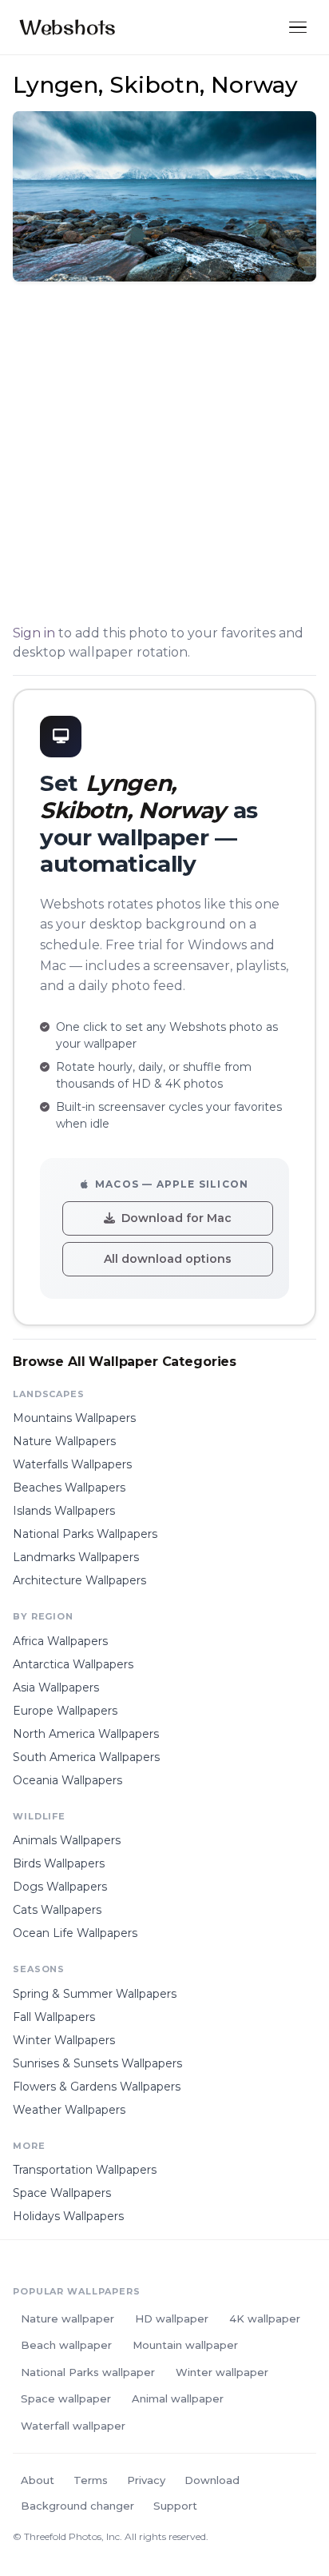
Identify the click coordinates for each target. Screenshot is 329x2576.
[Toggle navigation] (298, 28)
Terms (91, 2480)
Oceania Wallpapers (67, 1780)
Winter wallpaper (222, 2372)
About (38, 2480)
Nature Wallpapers (64, 1441)
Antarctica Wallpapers (73, 1664)
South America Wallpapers (86, 1757)
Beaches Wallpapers (69, 1488)
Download (212, 2480)
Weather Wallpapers (69, 2110)
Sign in (34, 633)
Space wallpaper (66, 2398)
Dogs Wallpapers (60, 1887)
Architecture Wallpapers (79, 1580)
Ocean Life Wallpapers (75, 1933)
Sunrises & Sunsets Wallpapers (97, 2063)
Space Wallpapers (62, 2193)
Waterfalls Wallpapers (72, 1464)
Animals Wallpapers (67, 1840)
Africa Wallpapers (60, 1641)
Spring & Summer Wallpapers (95, 1994)
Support (175, 2506)
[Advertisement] (164, 456)
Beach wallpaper (66, 2345)
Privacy (146, 2480)
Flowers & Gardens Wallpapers (97, 2087)
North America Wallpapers (86, 1734)
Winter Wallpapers (64, 2040)
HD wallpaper (172, 2318)
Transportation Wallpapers (85, 2170)
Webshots (67, 27)
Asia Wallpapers (56, 1687)
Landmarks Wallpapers (76, 1557)
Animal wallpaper (178, 2398)
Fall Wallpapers (54, 2017)
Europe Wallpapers (65, 1711)
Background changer (77, 2506)
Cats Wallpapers (57, 1910)
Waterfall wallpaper (73, 2426)
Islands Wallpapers (64, 1511)
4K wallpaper (265, 2318)
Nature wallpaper (67, 2318)
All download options (168, 1259)
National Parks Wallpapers (85, 1534)
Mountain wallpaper (185, 2345)
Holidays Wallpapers (68, 2216)
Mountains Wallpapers (74, 1418)
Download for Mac (176, 1218)
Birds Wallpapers (59, 1863)
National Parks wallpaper (88, 2372)
